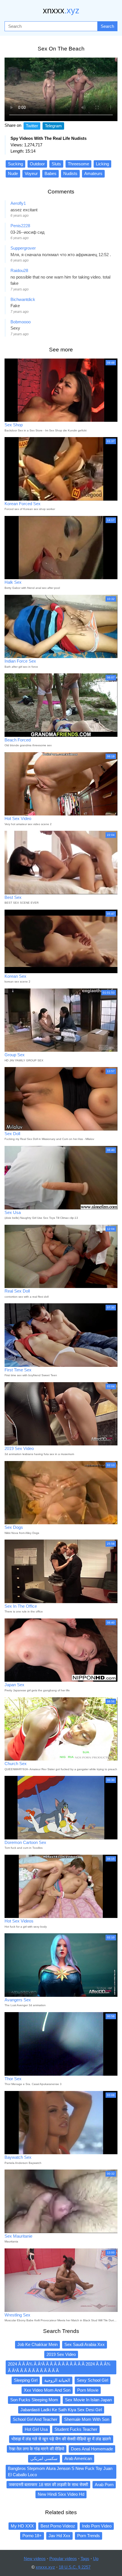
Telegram (53, 126)
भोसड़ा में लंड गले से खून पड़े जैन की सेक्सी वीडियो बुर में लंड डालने (61, 2439)
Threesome (78, 164)
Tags (85, 2559)
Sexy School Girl (92, 2380)
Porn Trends (89, 2536)
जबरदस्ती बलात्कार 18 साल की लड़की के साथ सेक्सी (48, 2485)
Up (96, 2559)
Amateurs (93, 173)
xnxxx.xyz (45, 2567)
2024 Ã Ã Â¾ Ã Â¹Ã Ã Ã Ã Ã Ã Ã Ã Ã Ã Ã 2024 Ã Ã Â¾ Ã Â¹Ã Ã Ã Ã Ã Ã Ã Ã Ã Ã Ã (59, 2367)
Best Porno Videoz (58, 2526)
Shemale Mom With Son (87, 2419)
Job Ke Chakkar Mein (37, 2344)
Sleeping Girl (26, 2380)
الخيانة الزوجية (57, 2380)
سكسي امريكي (44, 2458)
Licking (102, 164)
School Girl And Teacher (35, 2419)
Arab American (78, 2458)
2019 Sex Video (61, 2354)
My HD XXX (22, 2526)
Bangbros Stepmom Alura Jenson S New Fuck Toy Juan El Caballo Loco (60, 2472)
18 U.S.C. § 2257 (75, 2567)
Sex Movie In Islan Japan (88, 2400)
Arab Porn (104, 2485)
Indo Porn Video (97, 2526)
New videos (35, 2559)
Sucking (15, 164)
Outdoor (37, 164)
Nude (13, 173)
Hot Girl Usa (36, 2429)
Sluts (56, 164)
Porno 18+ (32, 2536)
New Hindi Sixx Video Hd (61, 2494)
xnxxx (61, 10)
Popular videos (63, 2559)
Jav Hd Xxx (59, 2536)
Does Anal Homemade (92, 2449)
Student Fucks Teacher (76, 2429)
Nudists (70, 173)
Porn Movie (88, 2390)
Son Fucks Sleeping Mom (34, 2400)
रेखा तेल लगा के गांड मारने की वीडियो (37, 2449)
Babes (51, 173)
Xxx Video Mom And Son (47, 2390)
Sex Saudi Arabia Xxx (85, 2344)
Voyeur (31, 173)
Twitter (32, 126)
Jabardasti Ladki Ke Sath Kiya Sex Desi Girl (61, 2410)
